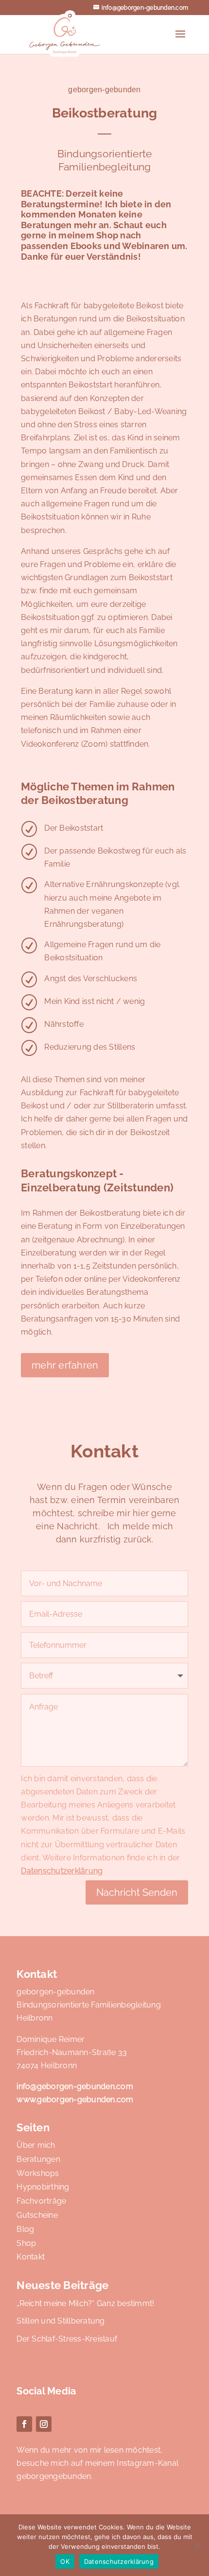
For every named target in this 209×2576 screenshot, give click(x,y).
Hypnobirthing (43, 2187)
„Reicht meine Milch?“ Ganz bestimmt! (85, 2303)
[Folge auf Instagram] (44, 2424)
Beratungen (38, 2159)
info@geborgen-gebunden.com (75, 2086)
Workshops (38, 2173)
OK (65, 2561)
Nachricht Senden (137, 1892)
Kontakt (31, 2257)
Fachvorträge (41, 2201)
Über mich (36, 2145)
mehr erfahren (65, 1365)
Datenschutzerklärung (62, 1871)
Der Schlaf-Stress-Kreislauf (67, 2339)
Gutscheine (37, 2215)
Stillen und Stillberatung (61, 2321)
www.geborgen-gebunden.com (75, 2099)
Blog (25, 2229)
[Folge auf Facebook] (24, 2424)
